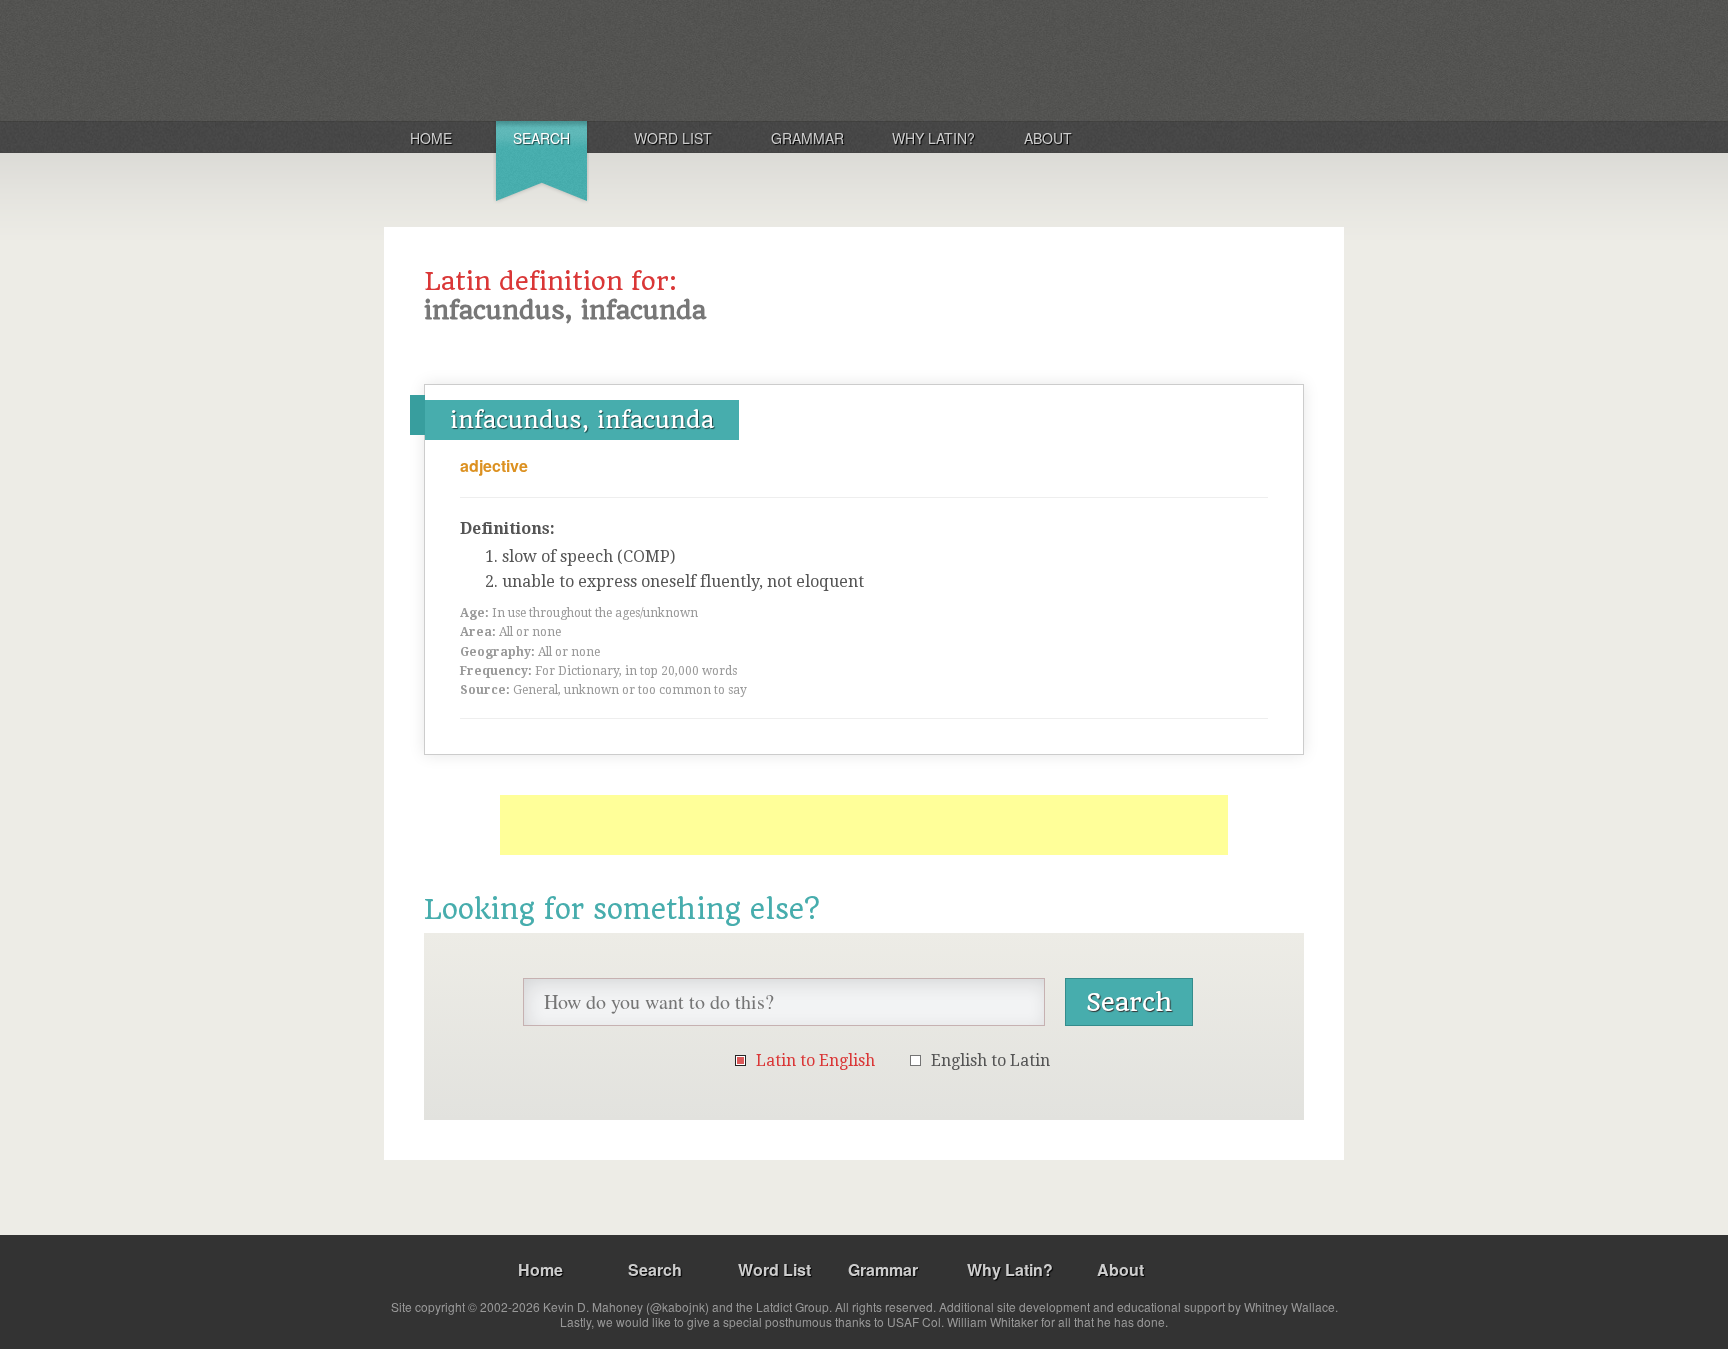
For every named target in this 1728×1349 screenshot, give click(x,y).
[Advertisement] (864, 825)
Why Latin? (933, 138)
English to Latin (990, 1060)
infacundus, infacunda (582, 420)
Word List (673, 138)
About (1048, 138)
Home (431, 138)
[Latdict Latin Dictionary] (647, 59)
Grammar (807, 138)
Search (541, 138)
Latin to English (815, 1060)
